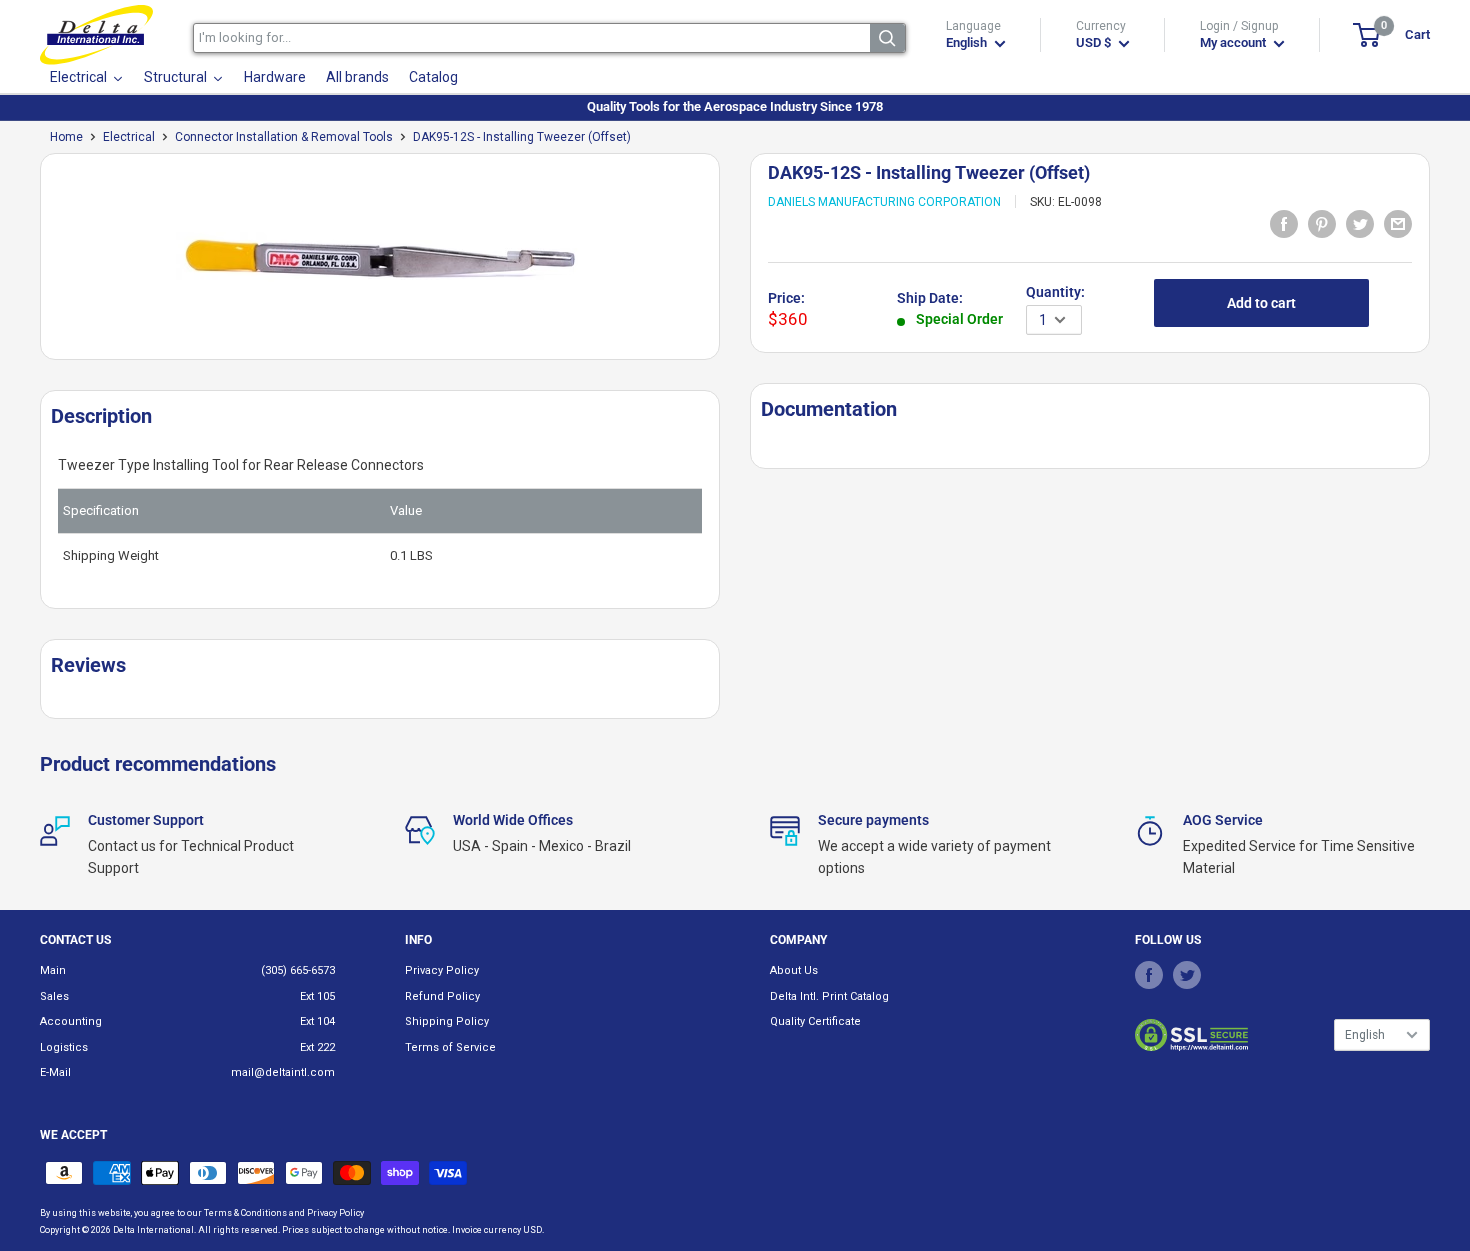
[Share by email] (1398, 223)
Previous (30, 264)
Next (730, 264)
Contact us (75, 940)
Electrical (129, 137)
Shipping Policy (447, 1021)
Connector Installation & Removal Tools (284, 137)
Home (66, 137)
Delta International (153, 1230)
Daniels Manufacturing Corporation (884, 202)
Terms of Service (450, 1047)
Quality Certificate (815, 1021)
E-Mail (55, 1072)
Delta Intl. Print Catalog (829, 996)
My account (1234, 42)
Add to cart (1261, 303)
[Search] (887, 38)
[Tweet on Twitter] (1360, 223)
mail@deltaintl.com (283, 1072)
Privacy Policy (442, 970)
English (1365, 1035)
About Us (794, 970)
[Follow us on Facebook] (1149, 974)
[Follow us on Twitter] (1187, 974)
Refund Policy (442, 996)
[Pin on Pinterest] (1322, 223)
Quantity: (1055, 292)
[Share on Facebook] (1284, 223)
